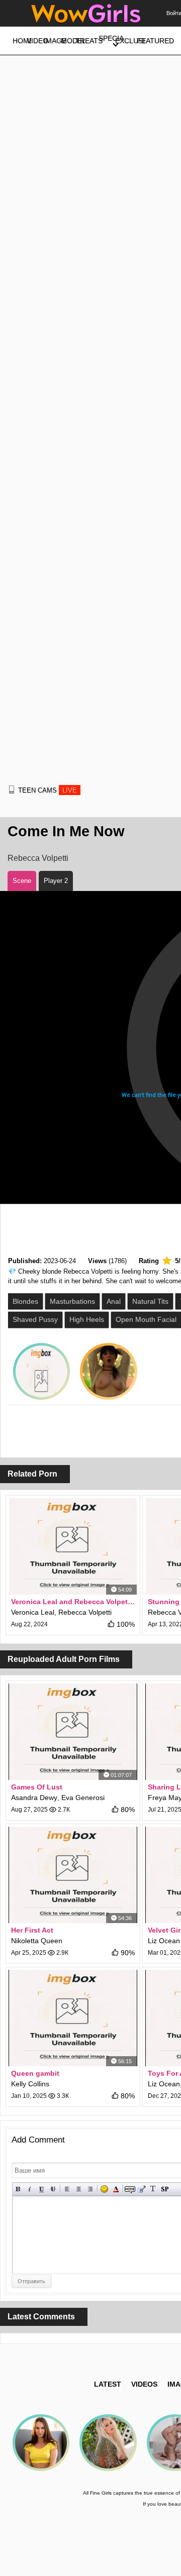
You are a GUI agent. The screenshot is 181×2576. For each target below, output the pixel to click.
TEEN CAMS (48, 790)
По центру (79, 2189)
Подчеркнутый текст (41, 2189)
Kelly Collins (30, 2084)
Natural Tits (150, 1301)
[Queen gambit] (73, 2018)
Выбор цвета (116, 2189)
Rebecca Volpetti (38, 858)
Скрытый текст (130, 2189)
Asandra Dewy (34, 1798)
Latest (108, 2384)
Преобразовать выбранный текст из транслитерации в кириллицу (153, 2189)
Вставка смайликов (104, 2189)
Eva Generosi (83, 1798)
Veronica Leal (33, 1612)
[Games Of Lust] (73, 1732)
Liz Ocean (164, 1941)
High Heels (87, 1319)
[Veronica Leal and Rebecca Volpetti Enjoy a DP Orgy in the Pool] (73, 1546)
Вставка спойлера (165, 2189)
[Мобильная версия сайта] (12, 790)
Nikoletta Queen (37, 1941)
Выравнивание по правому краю (90, 2189)
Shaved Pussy (35, 1319)
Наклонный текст (30, 2189)
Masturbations (72, 1301)
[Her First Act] (73, 1875)
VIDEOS (144, 2384)
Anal (114, 1301)
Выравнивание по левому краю (67, 2189)
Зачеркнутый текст (53, 2189)
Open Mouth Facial (146, 1319)
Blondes (25, 1301)
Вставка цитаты (142, 2189)
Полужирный (18, 2189)
